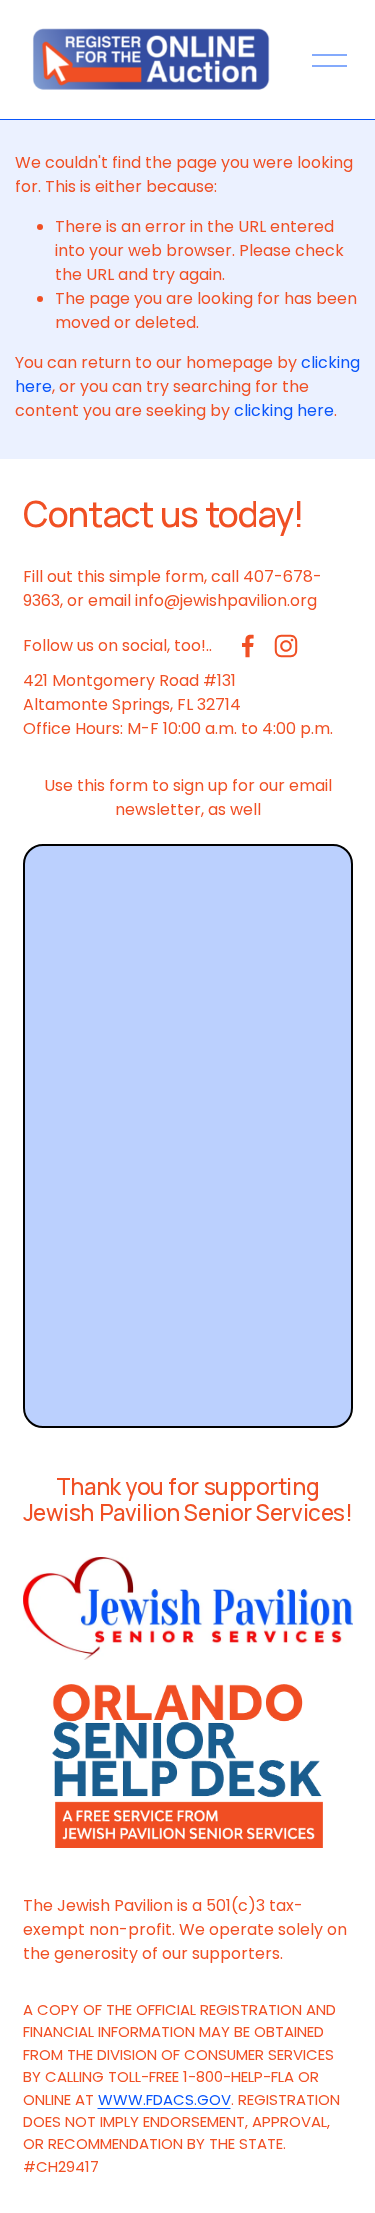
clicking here (284, 410)
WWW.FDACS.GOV (164, 2099)
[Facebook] (248, 646)
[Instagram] (286, 646)
